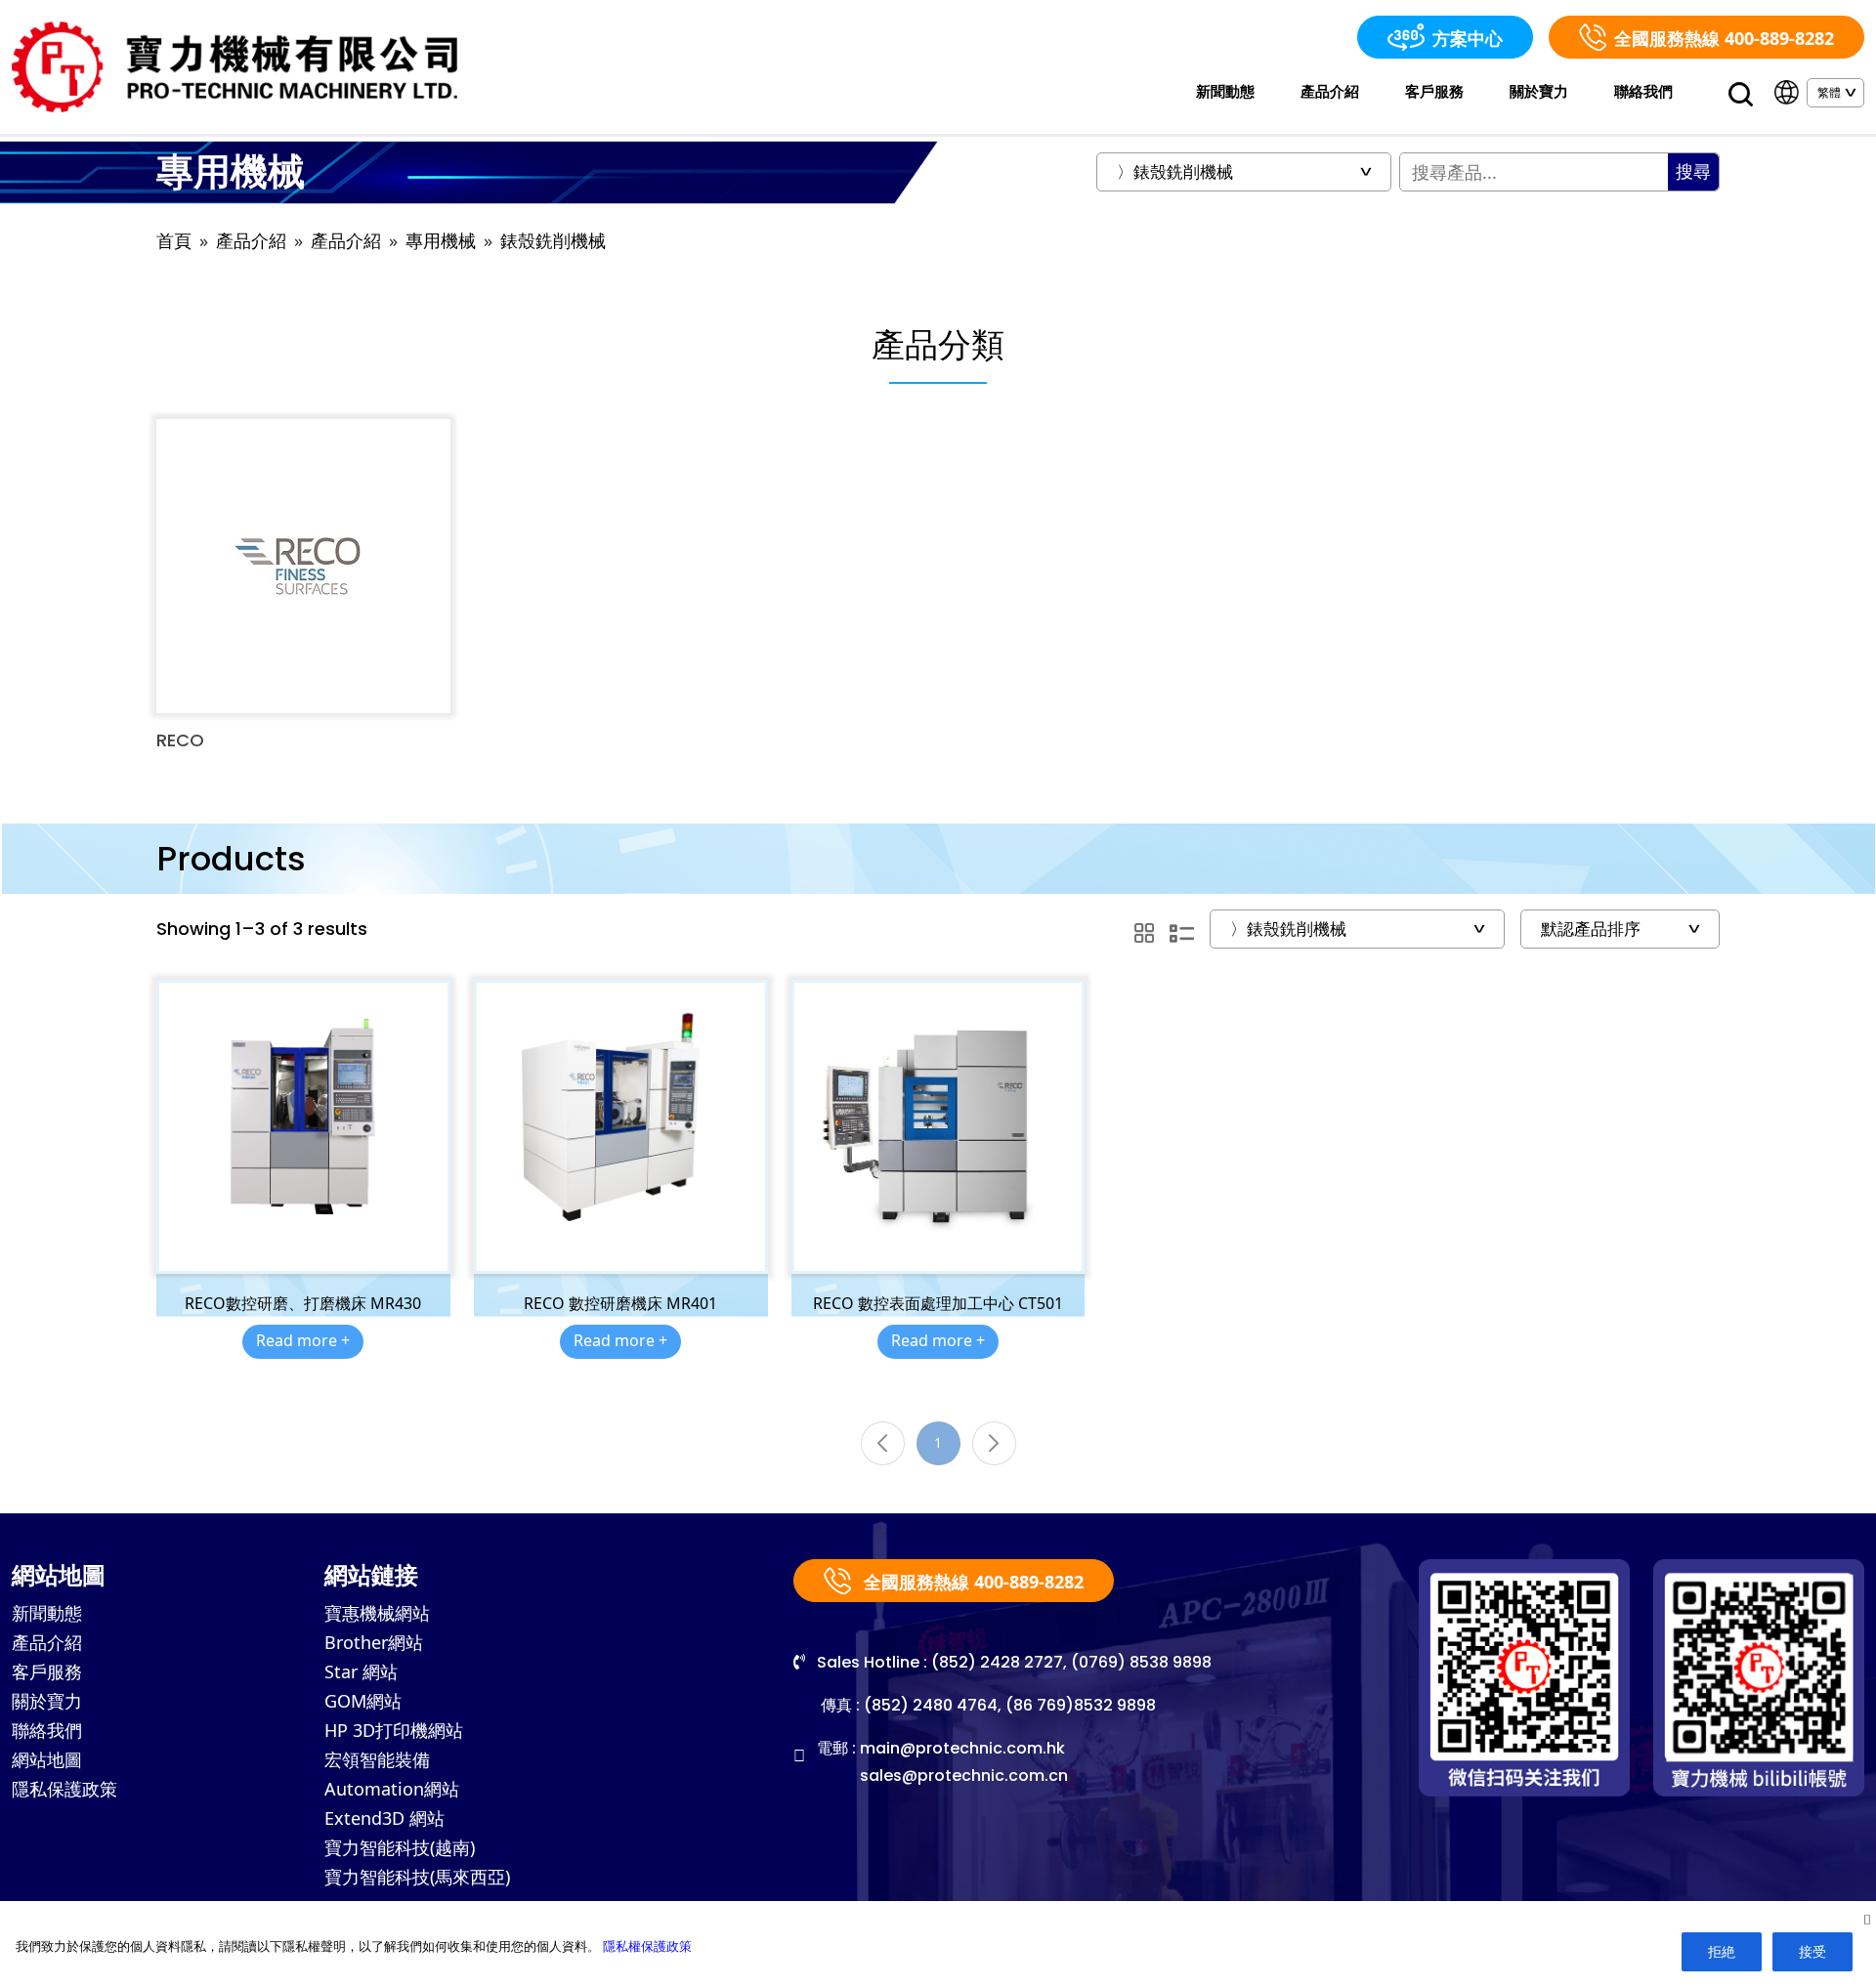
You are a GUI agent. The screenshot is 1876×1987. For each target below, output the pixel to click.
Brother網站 (374, 1642)
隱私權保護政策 (647, 1946)
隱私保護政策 (64, 1789)
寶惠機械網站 (377, 1613)
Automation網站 (392, 1789)
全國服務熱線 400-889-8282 (1724, 38)
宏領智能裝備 (377, 1759)
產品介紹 (1330, 91)
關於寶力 (1539, 91)
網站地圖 (47, 1759)
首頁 (174, 241)
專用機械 (441, 241)
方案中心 (1468, 38)
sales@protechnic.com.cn (964, 1776)
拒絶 (1722, 1951)
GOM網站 (363, 1701)
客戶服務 (1434, 91)
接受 (1812, 1951)
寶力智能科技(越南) (400, 1847)
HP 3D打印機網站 (394, 1730)
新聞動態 (1225, 91)
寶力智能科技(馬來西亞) (417, 1877)
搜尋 (1693, 171)
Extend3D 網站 (384, 1818)
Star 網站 (361, 1671)
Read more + (303, 1340)
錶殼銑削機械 (553, 241)
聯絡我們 (1643, 91)
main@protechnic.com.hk (962, 1748)
